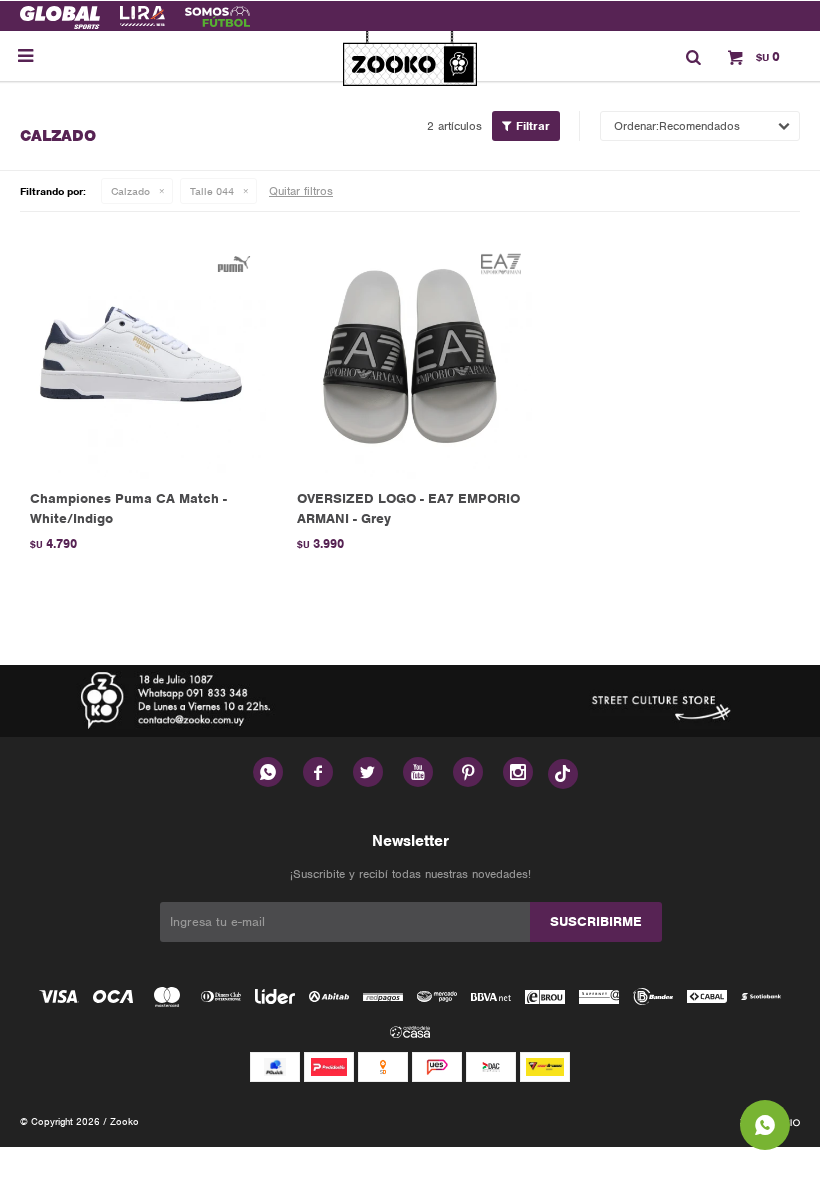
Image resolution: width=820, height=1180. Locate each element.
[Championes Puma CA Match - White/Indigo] (143, 355)
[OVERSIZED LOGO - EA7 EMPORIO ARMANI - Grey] (410, 355)
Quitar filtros (301, 191)
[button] (693, 56)
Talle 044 (212, 191)
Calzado (130, 191)
